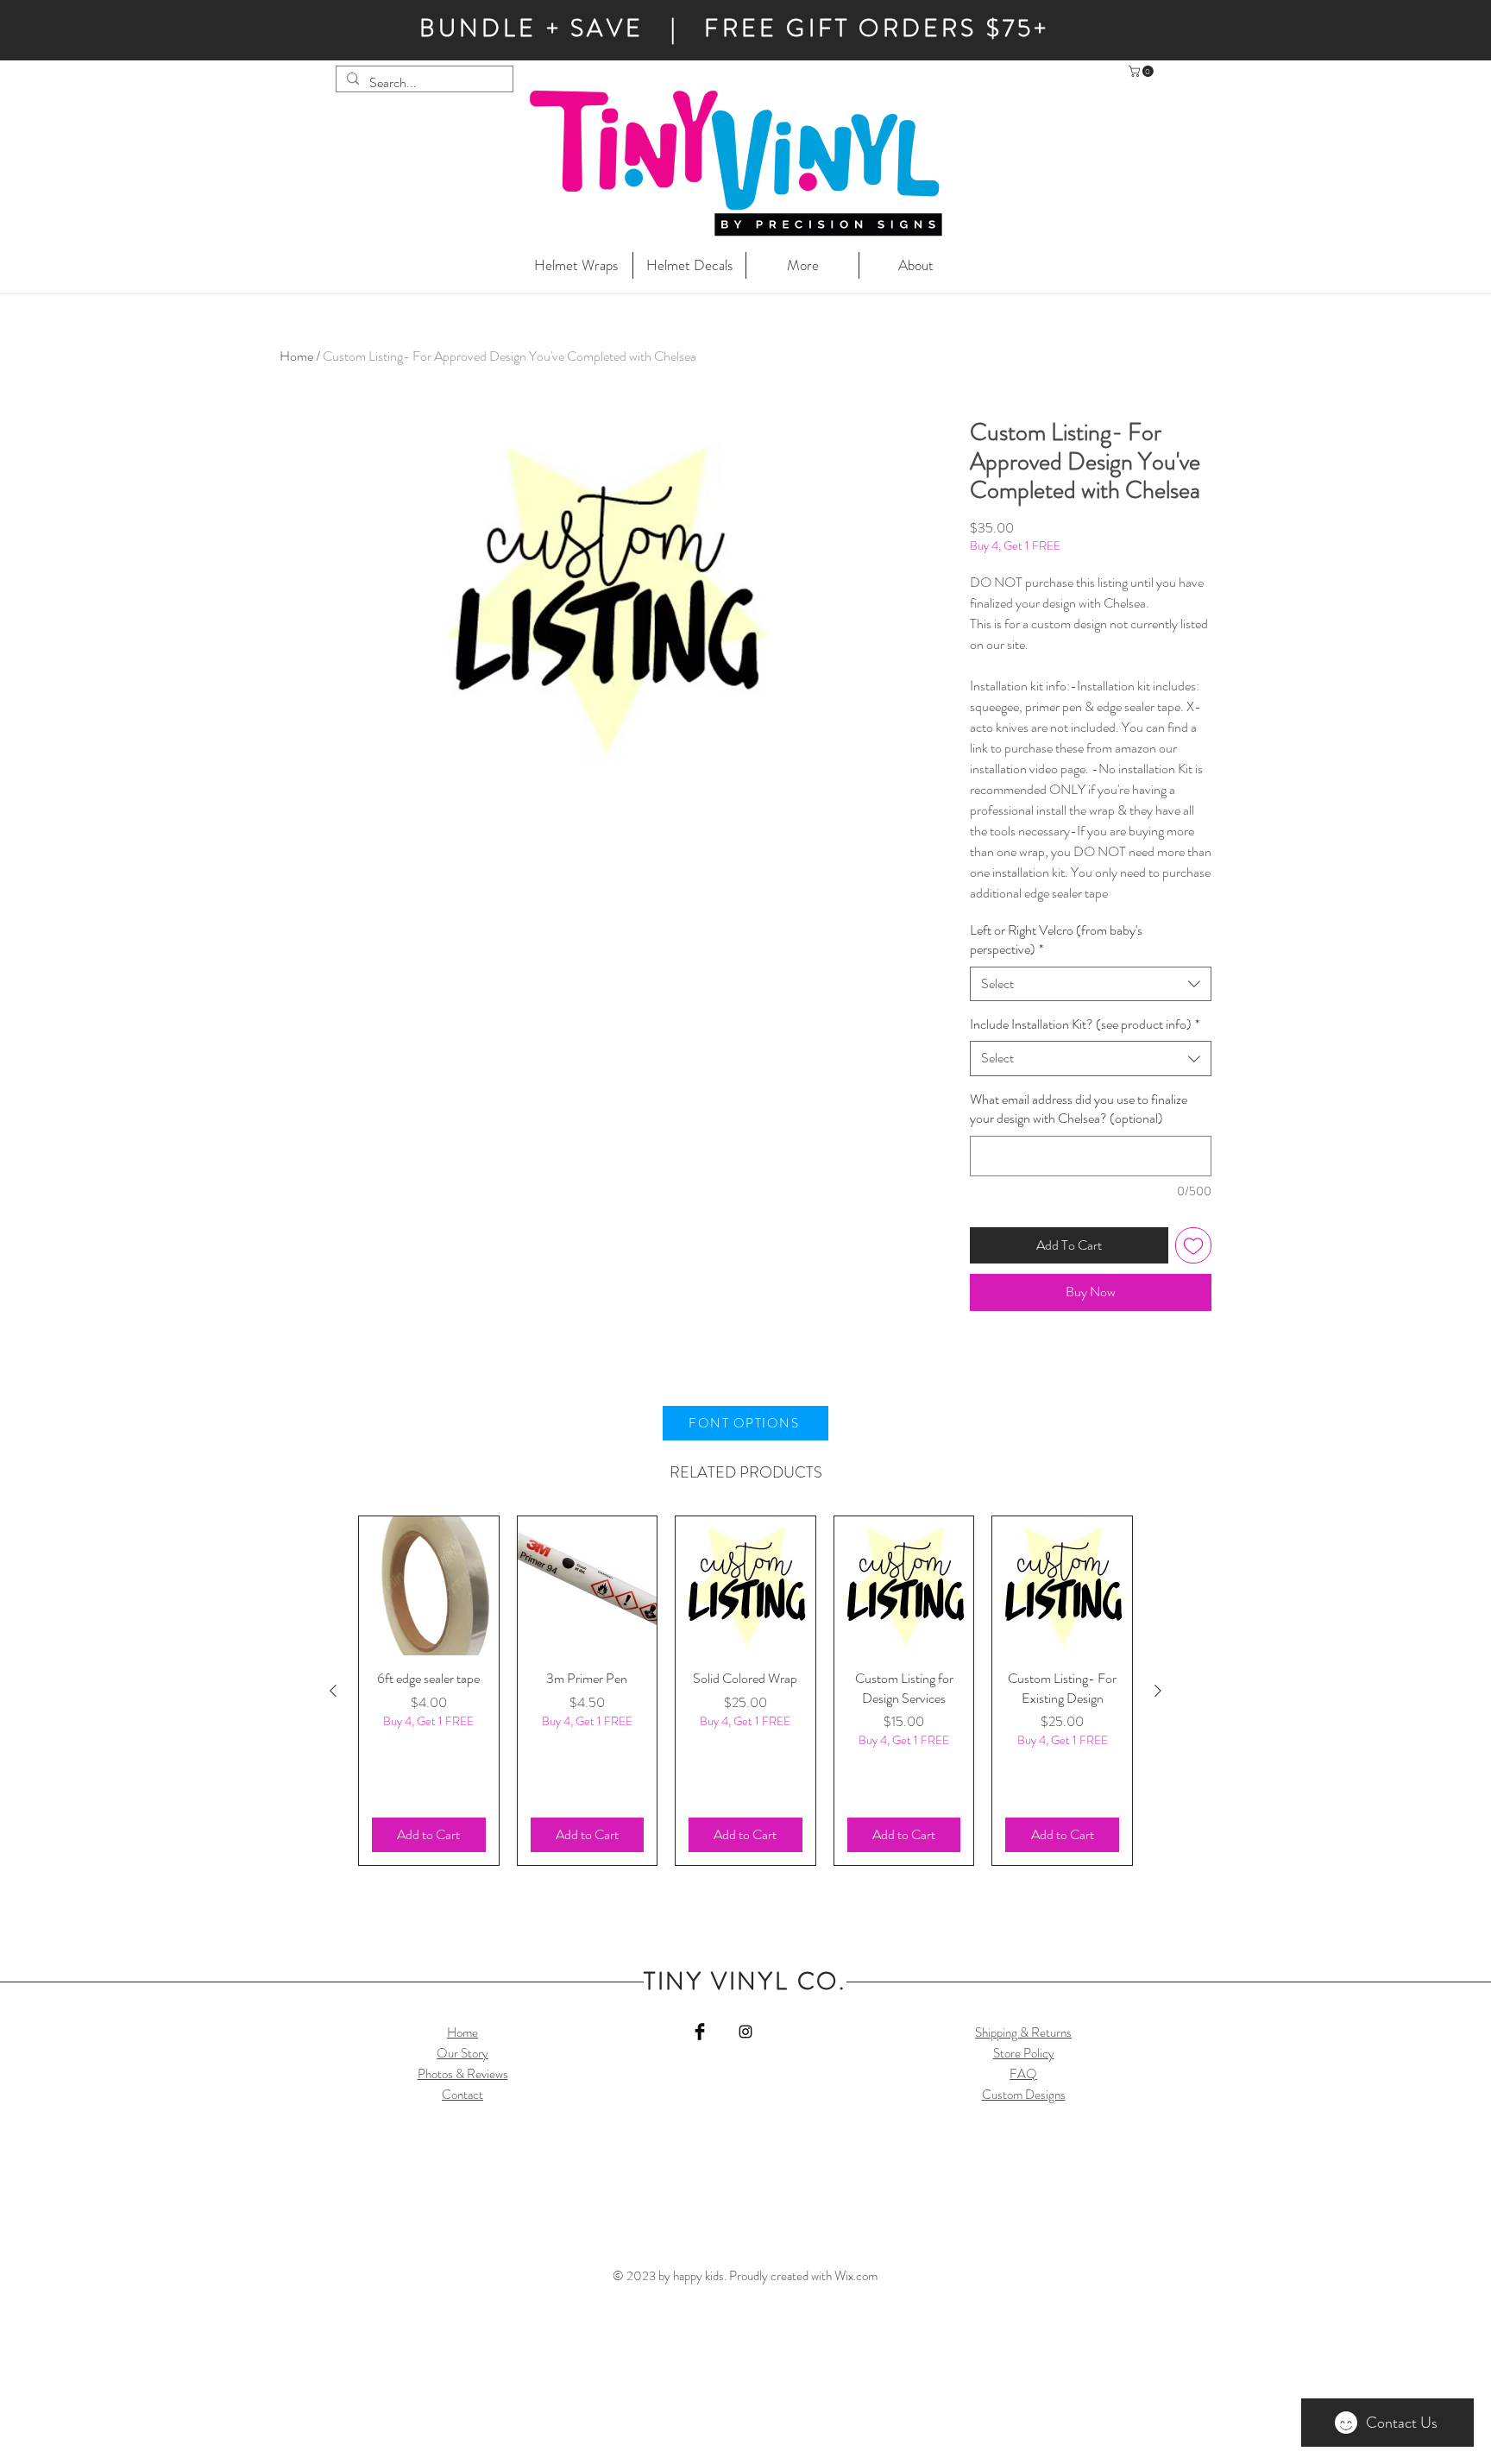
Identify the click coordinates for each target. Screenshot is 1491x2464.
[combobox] (1091, 984)
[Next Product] (1158, 1691)
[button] (1142, 71)
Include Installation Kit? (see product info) (1085, 1024)
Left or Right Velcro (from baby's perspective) (1056, 940)
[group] (745, 1691)
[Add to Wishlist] (1193, 1245)
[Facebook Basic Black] (700, 2032)
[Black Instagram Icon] (745, 2032)
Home (296, 356)
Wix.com (856, 2276)
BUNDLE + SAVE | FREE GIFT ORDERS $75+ (734, 28)
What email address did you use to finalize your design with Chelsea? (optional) (1079, 1109)
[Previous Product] (333, 1691)
